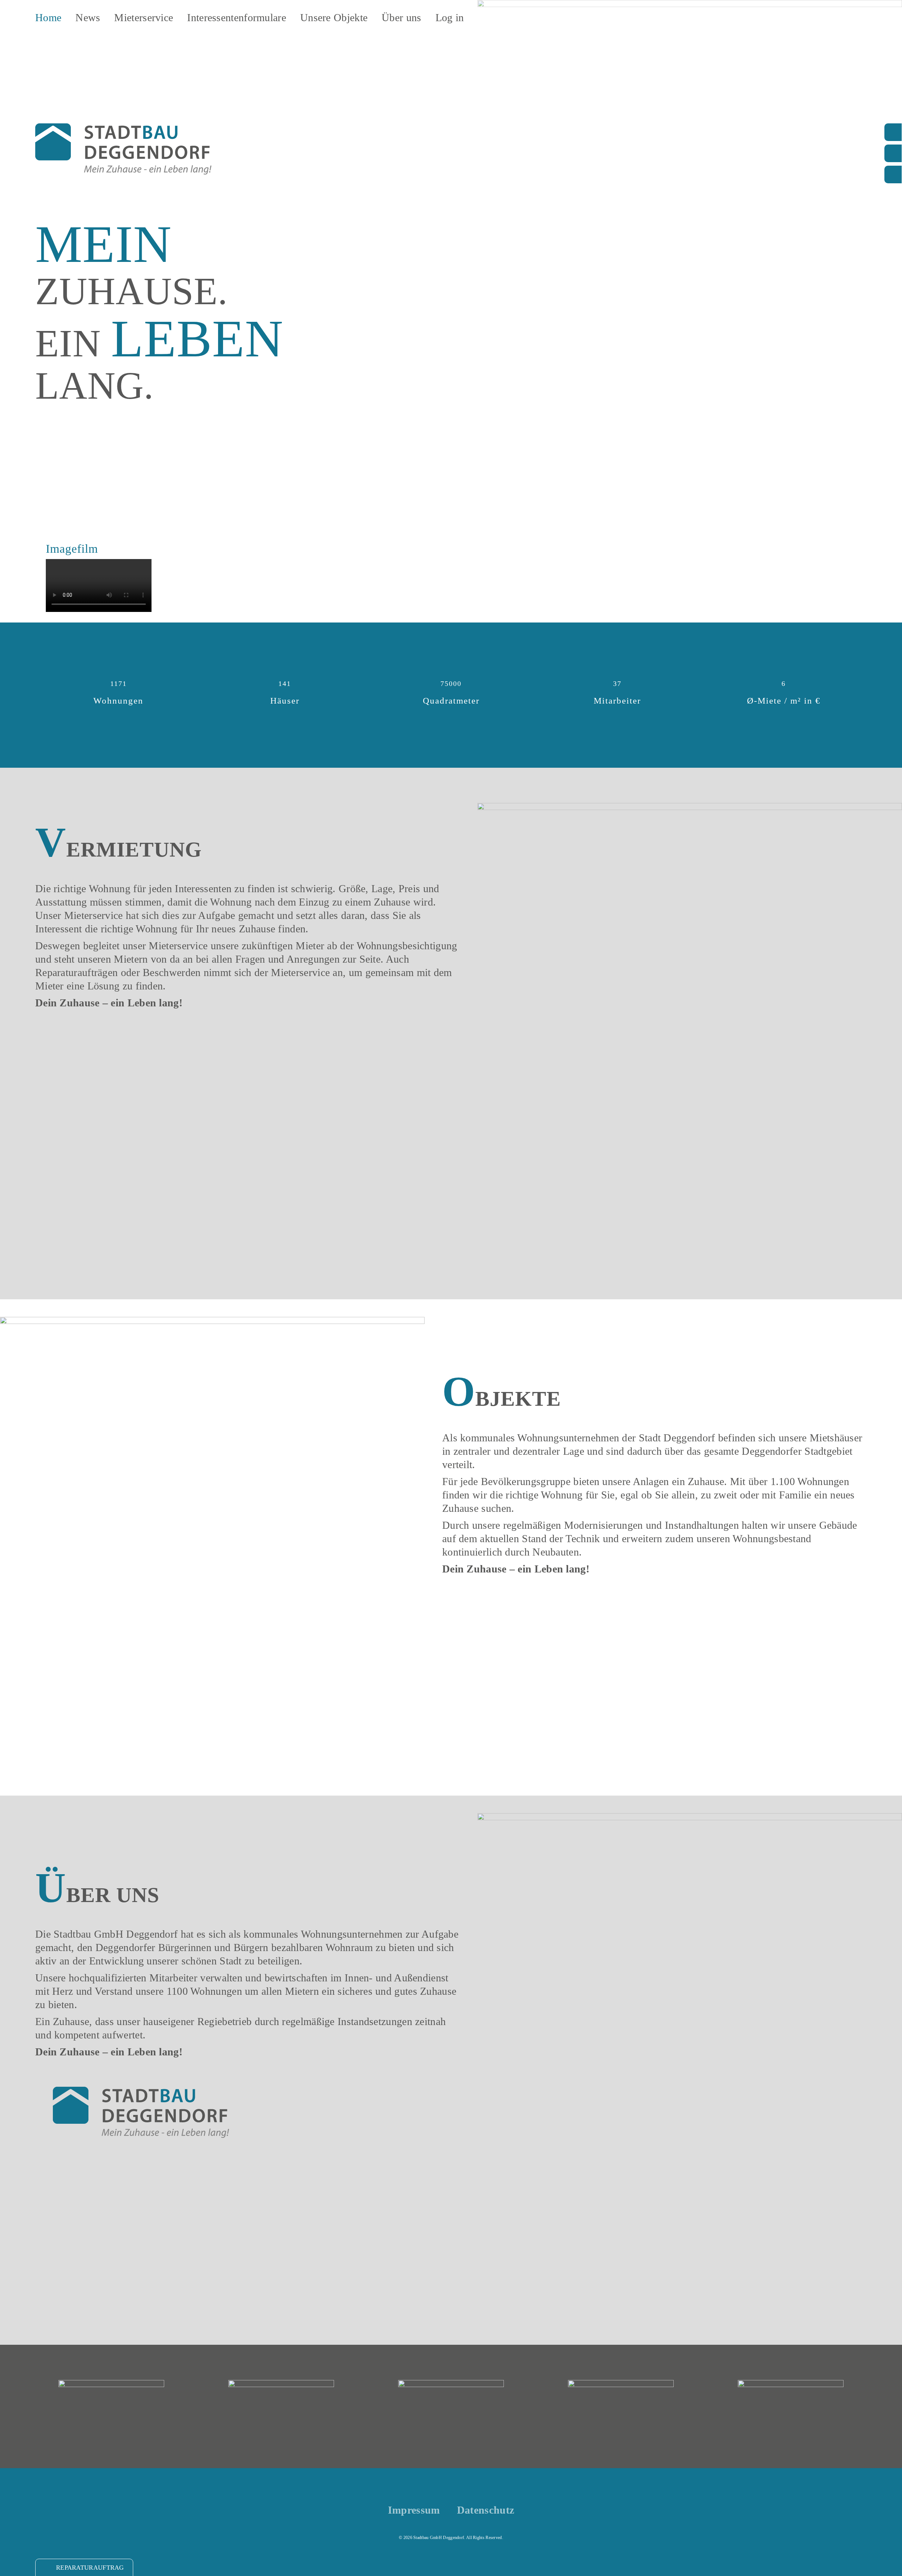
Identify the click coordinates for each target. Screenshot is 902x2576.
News (88, 17)
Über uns (401, 17)
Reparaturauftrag (90, 2568)
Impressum (414, 2510)
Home (48, 17)
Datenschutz (486, 2510)
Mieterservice (144, 17)
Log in (450, 17)
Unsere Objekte (334, 17)
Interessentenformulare (237, 17)
